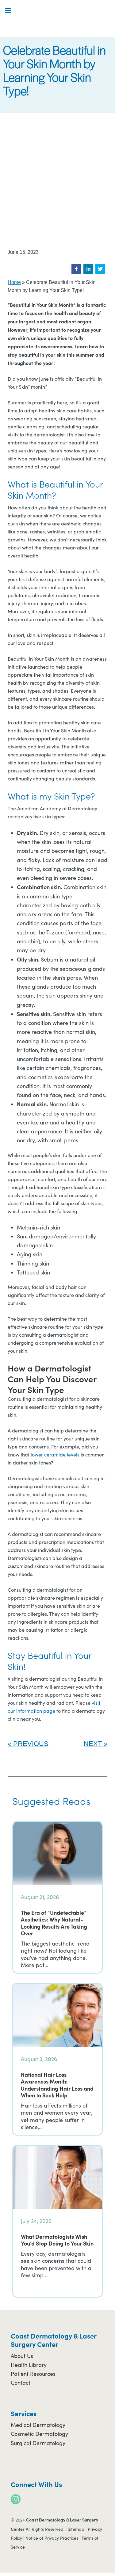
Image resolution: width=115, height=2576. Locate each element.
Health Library (29, 2365)
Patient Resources (33, 2374)
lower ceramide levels (55, 1454)
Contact (21, 2383)
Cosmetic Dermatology (39, 2434)
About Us (22, 2356)
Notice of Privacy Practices (52, 2538)
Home (14, 282)
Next (93, 1744)
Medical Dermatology (38, 2425)
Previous (31, 1744)
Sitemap (76, 2529)
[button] (76, 269)
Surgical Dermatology (38, 2443)
